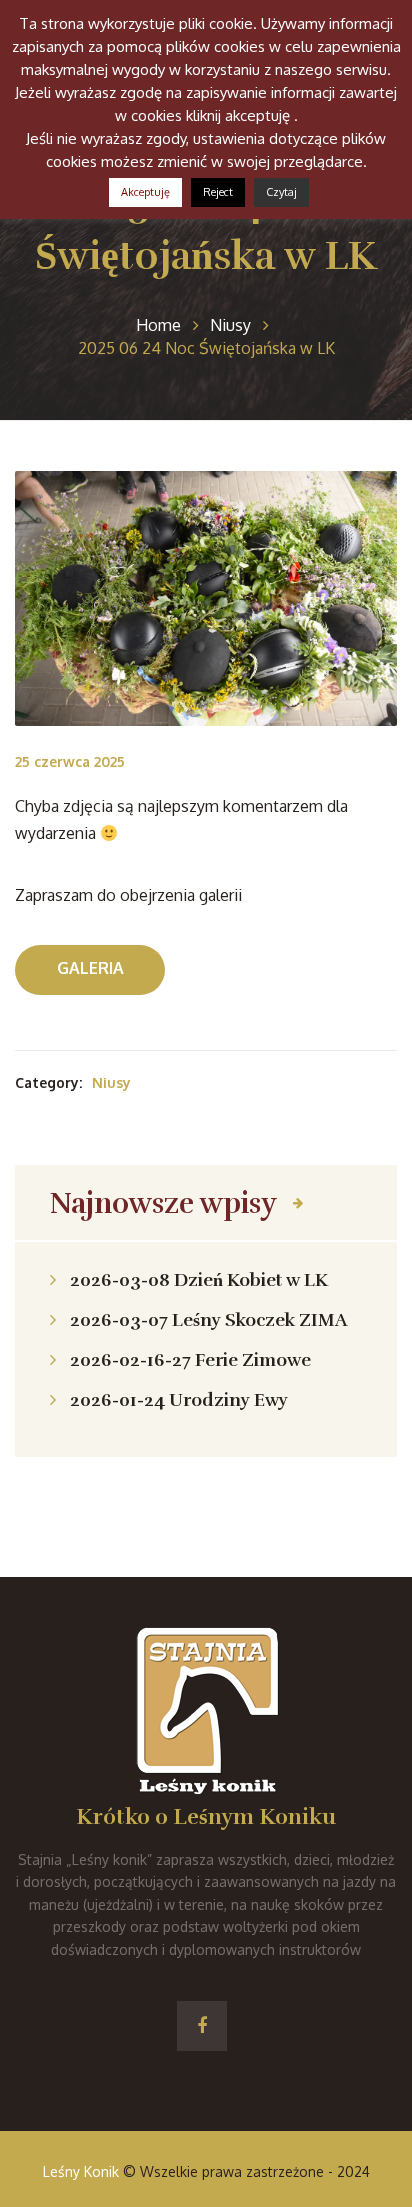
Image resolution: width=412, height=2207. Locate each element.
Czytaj (281, 192)
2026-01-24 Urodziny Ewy (179, 1400)
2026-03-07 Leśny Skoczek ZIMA (208, 1320)
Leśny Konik (81, 2171)
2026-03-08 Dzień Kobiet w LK (199, 1280)
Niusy (111, 1082)
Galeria (90, 968)
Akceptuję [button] (145, 192)
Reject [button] (218, 192)
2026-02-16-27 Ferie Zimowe (190, 1360)
